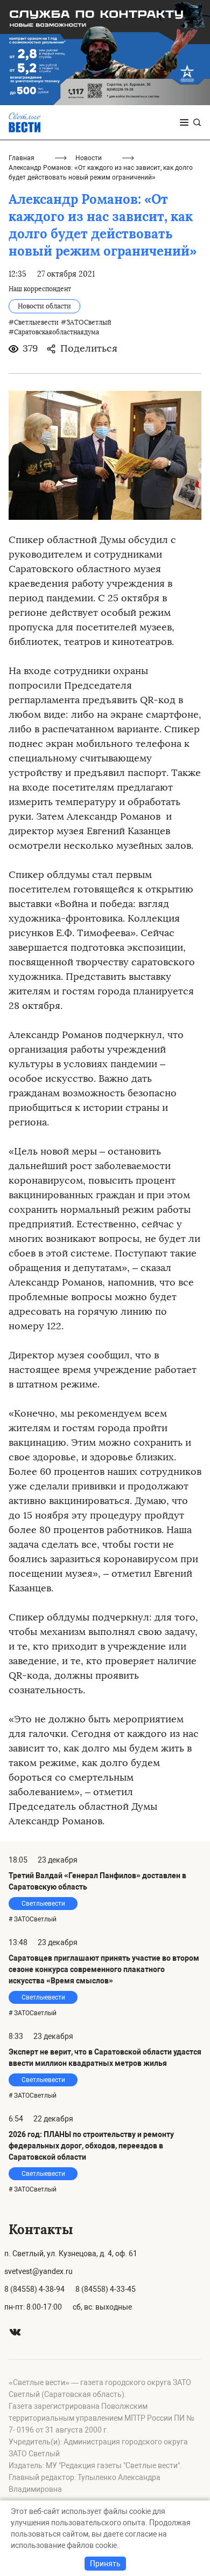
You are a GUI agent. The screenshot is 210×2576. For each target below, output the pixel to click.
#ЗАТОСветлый (86, 322)
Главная (22, 158)
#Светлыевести (34, 322)
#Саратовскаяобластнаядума (54, 332)
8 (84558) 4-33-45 (106, 2289)
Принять (105, 2564)
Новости (89, 158)
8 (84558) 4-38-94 (34, 2289)
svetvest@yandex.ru (38, 2271)
